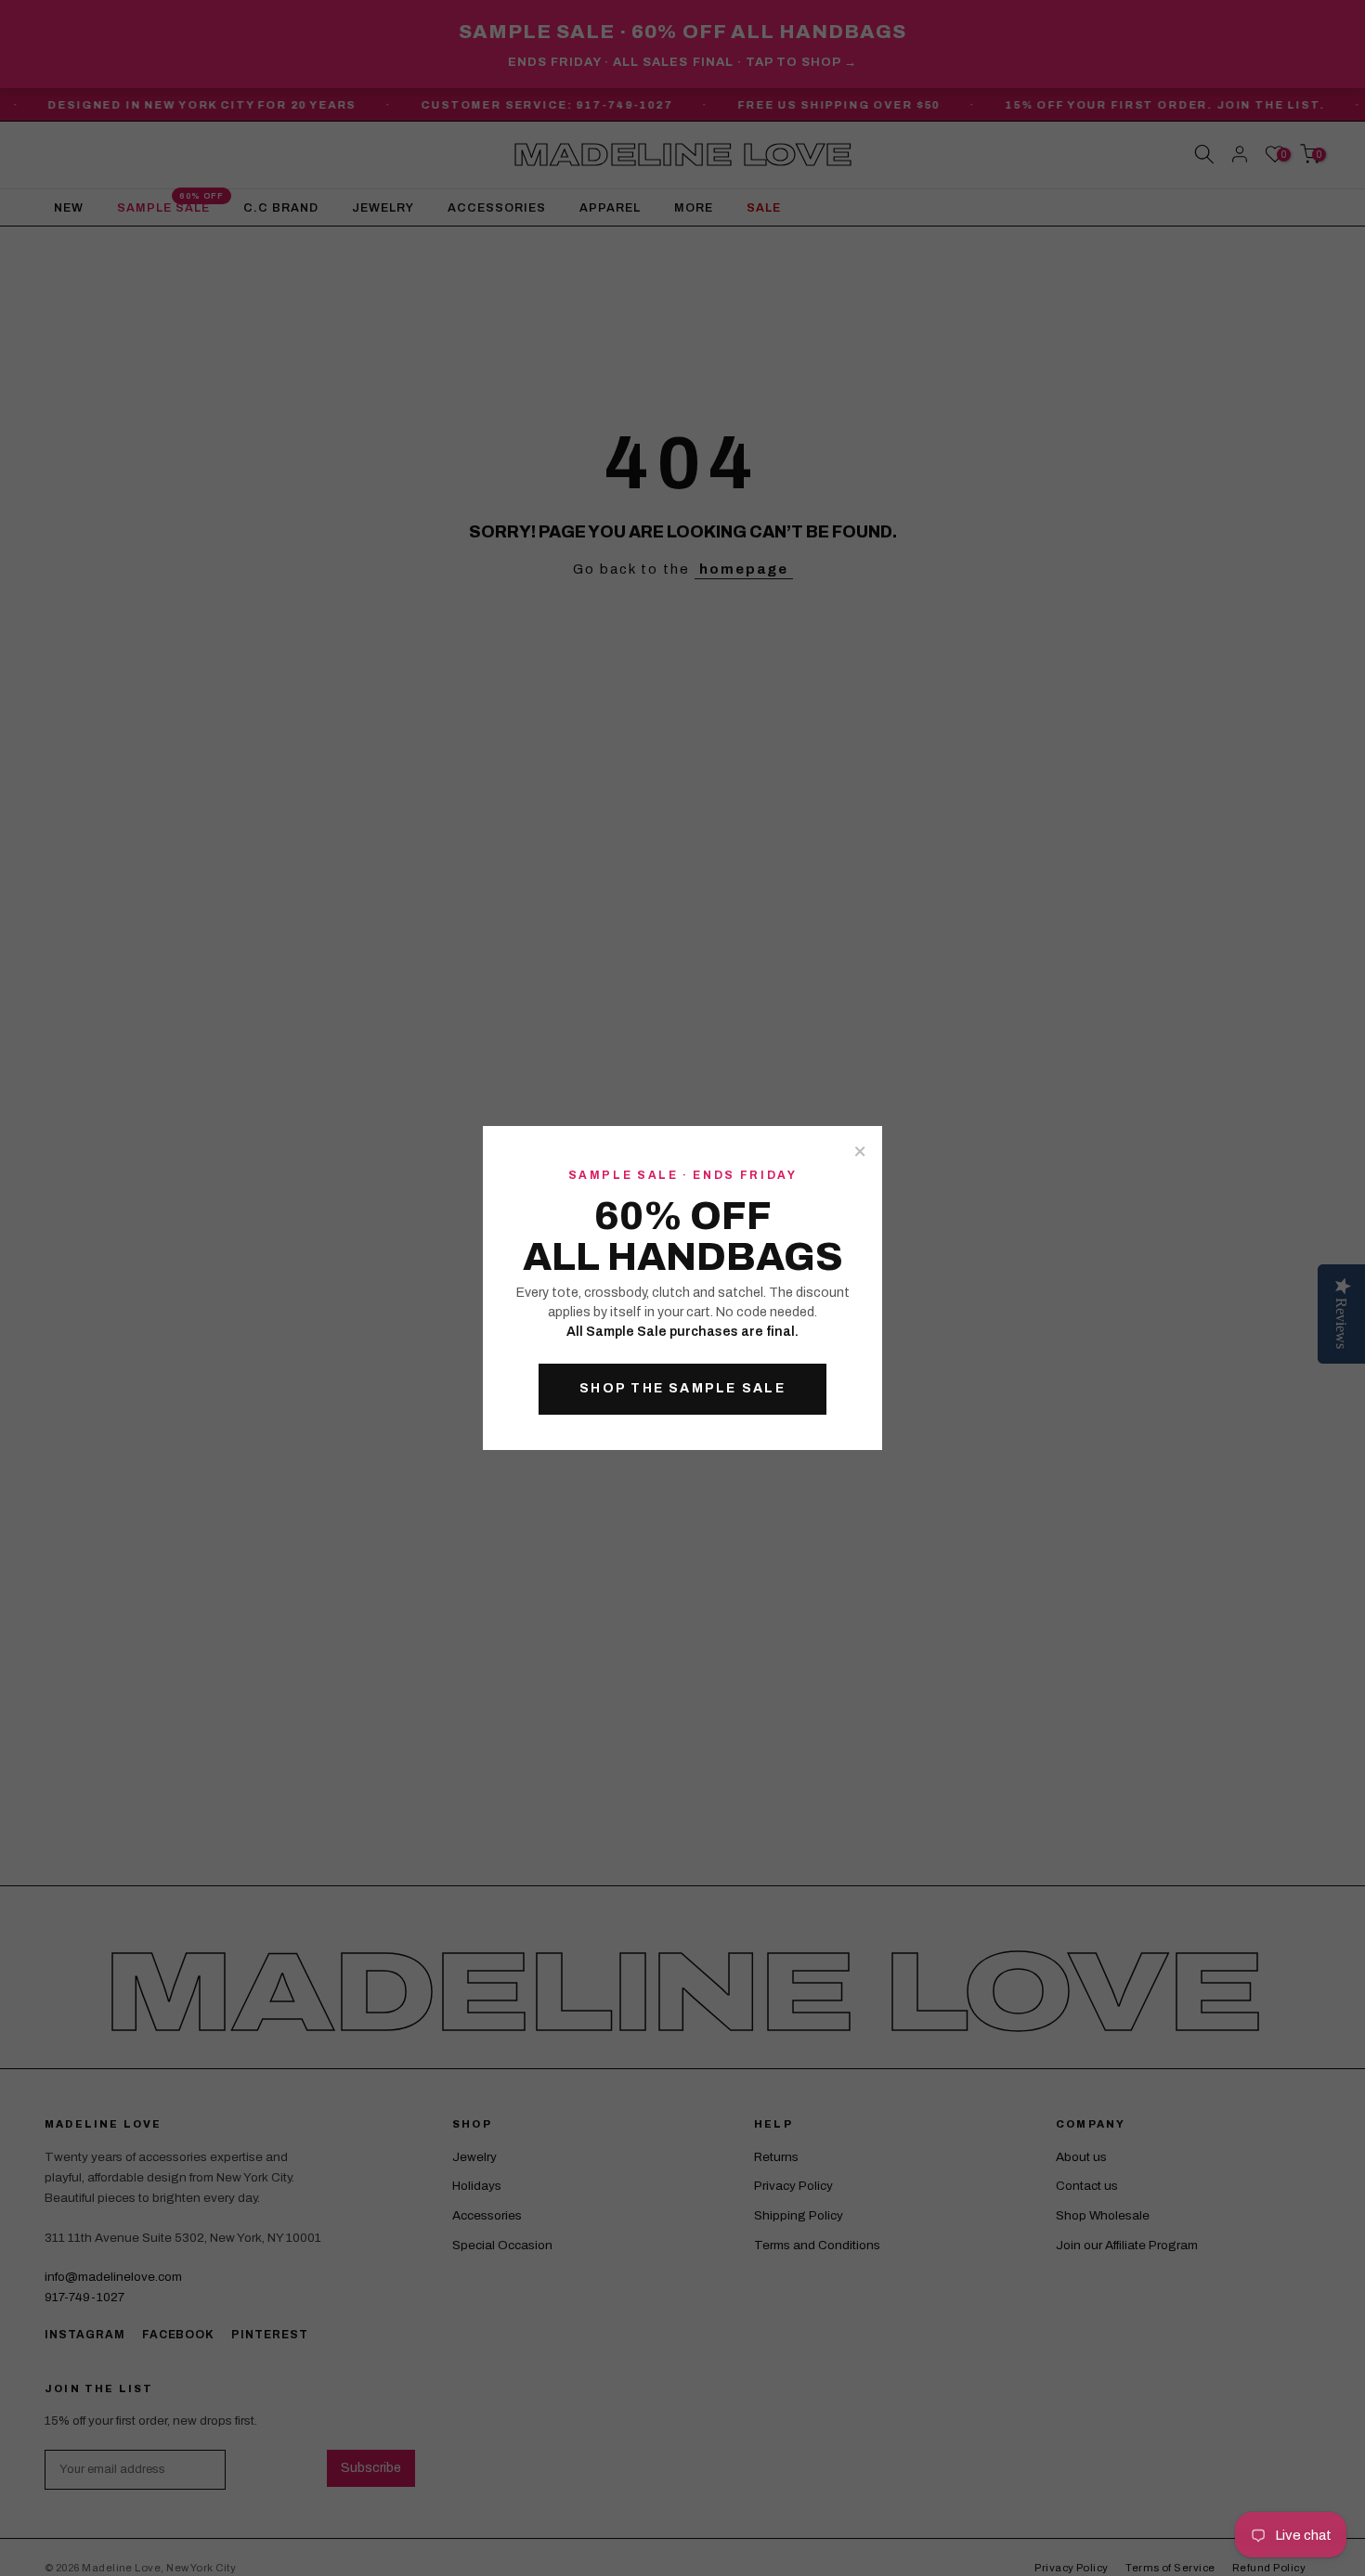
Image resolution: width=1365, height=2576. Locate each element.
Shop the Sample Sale (682, 1388)
